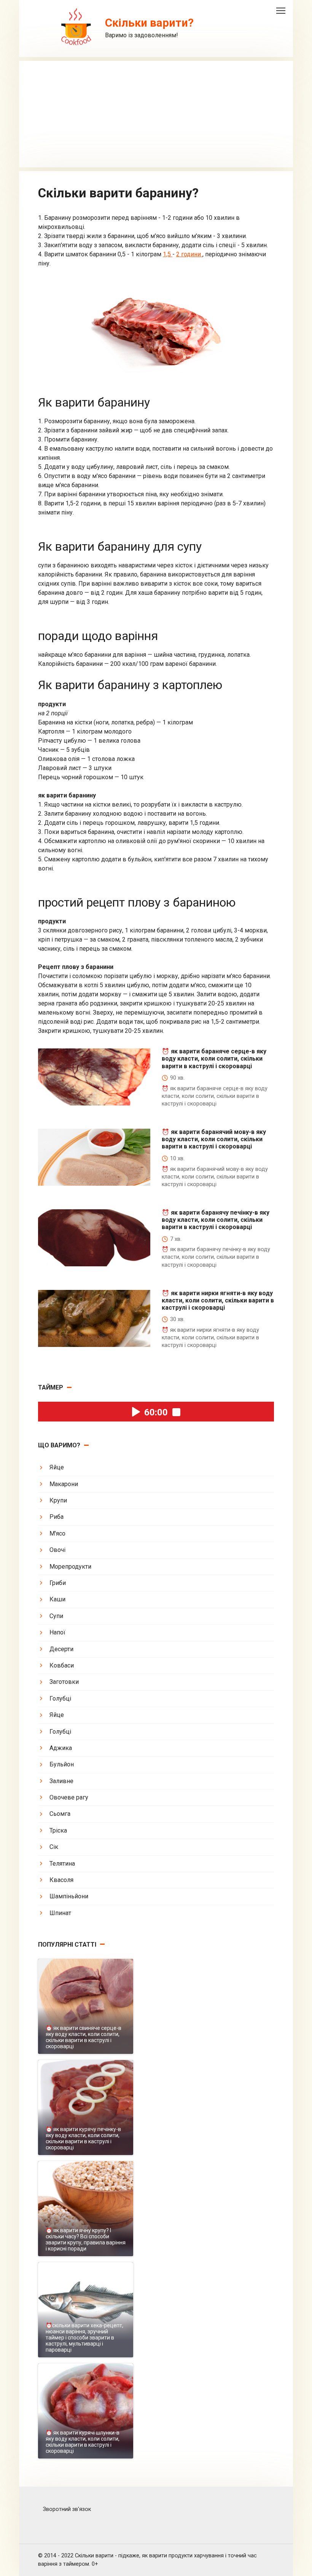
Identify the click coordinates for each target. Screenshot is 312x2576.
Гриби (58, 1583)
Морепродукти (70, 1567)
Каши (57, 1599)
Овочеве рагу (69, 1797)
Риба (57, 1517)
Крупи (58, 1500)
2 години (189, 254)
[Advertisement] (156, 114)
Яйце (57, 1467)
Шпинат (60, 1913)
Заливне (61, 1781)
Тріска (58, 1830)
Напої (57, 1632)
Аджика (61, 1748)
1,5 (168, 254)
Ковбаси (62, 1665)
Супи (56, 1616)
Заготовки (64, 1682)
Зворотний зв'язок (67, 2509)
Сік (54, 1847)
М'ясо (57, 1533)
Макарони (64, 1484)
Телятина (62, 1864)
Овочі (57, 1550)
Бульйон (62, 1764)
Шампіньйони (69, 1896)
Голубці (60, 1699)
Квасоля (61, 1880)
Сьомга (60, 1814)
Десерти (61, 1649)
